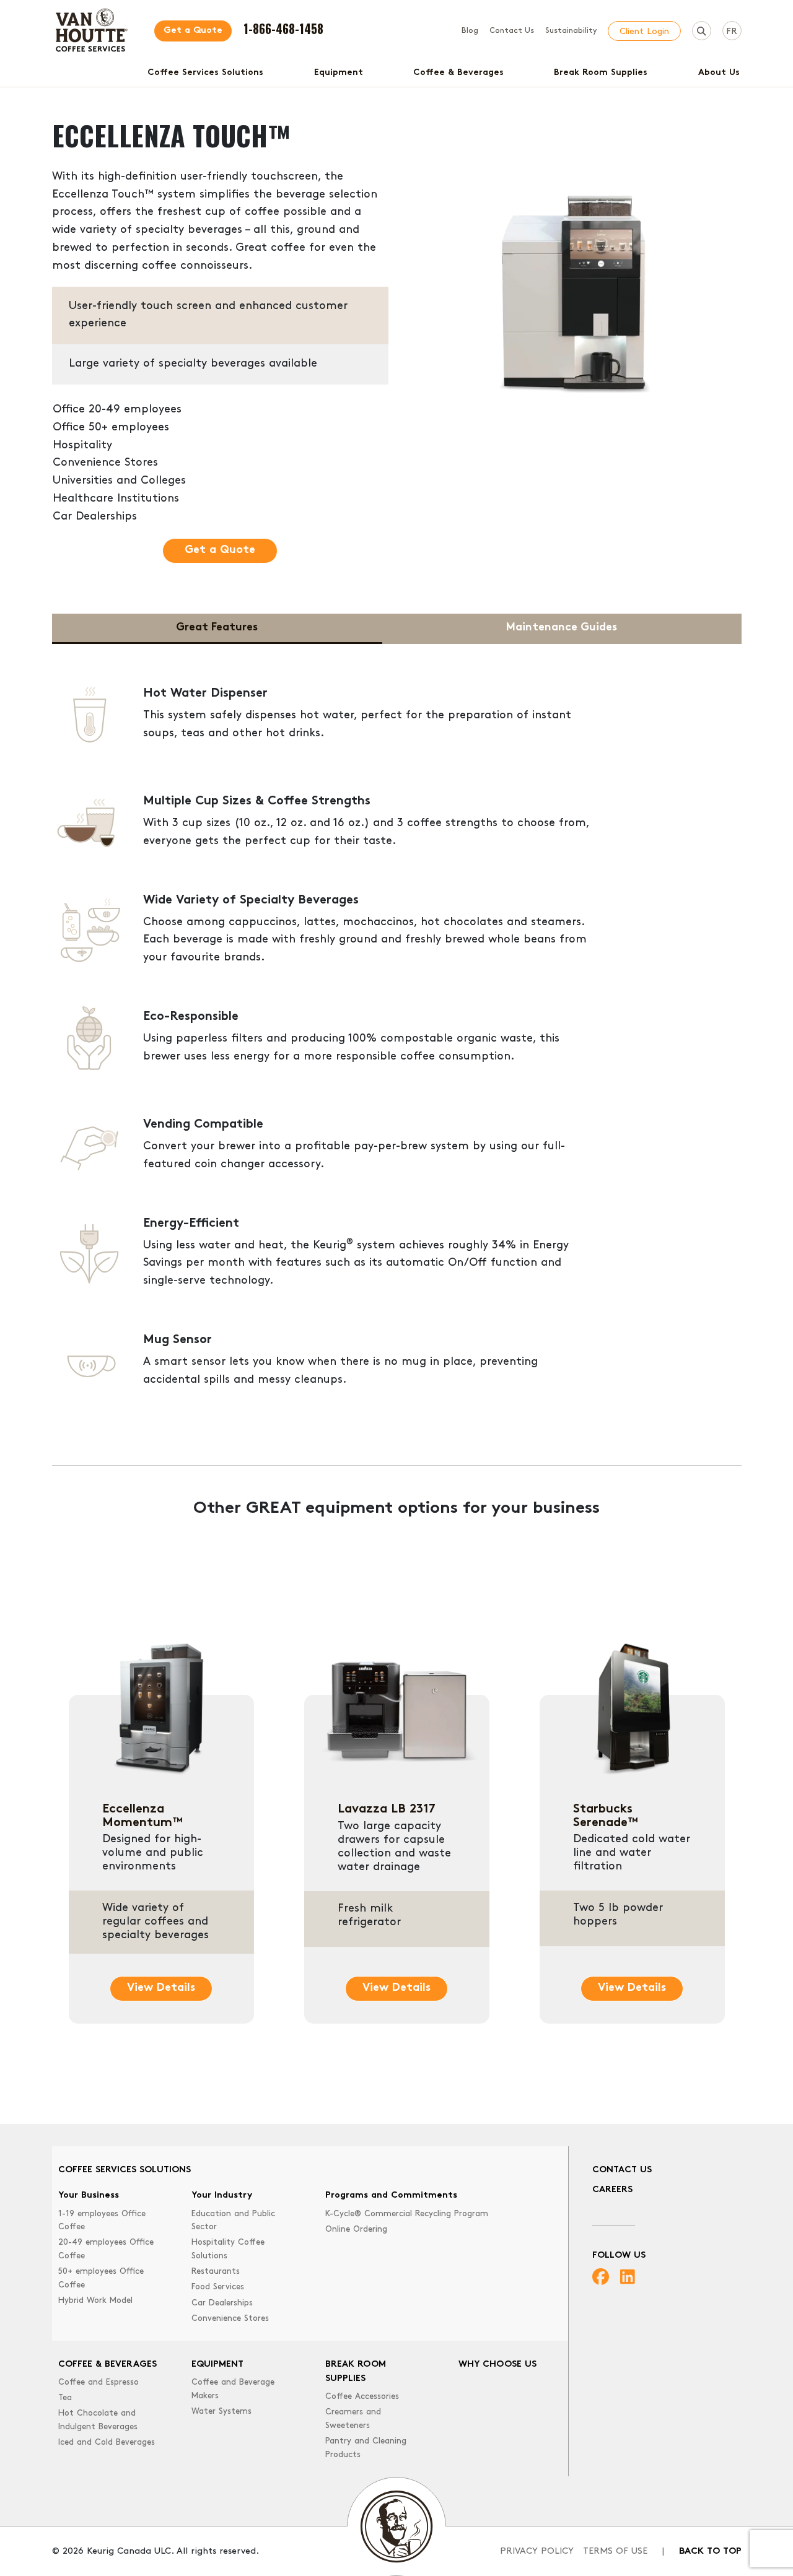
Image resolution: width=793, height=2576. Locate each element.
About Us (719, 73)
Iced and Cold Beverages (107, 2443)
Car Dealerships (222, 2303)
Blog (470, 31)
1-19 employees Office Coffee (102, 2221)
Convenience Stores (230, 2319)
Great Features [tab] (217, 628)
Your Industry (222, 2195)
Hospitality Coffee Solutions (228, 2249)
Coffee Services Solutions (205, 73)
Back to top (710, 2552)
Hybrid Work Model (95, 2301)
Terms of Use (615, 2552)
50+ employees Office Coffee (101, 2278)
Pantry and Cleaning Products (366, 2448)
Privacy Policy (537, 2552)
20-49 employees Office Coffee (106, 2249)
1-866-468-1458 (283, 28)
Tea (65, 2398)
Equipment (339, 73)
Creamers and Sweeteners (353, 2419)
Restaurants (216, 2272)
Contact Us (512, 31)
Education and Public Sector (233, 2221)
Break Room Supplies (601, 73)
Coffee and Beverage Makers (233, 2389)
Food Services (218, 2287)
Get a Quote (193, 31)
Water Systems (221, 2412)
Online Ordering (356, 2230)
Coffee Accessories (362, 2397)
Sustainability (571, 31)
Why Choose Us (497, 2365)
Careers (612, 2190)
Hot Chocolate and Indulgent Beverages (98, 2420)
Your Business (89, 2195)
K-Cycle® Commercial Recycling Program (407, 2214)
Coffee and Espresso (99, 2382)
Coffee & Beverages (458, 73)
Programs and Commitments (391, 2195)
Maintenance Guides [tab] (562, 628)
